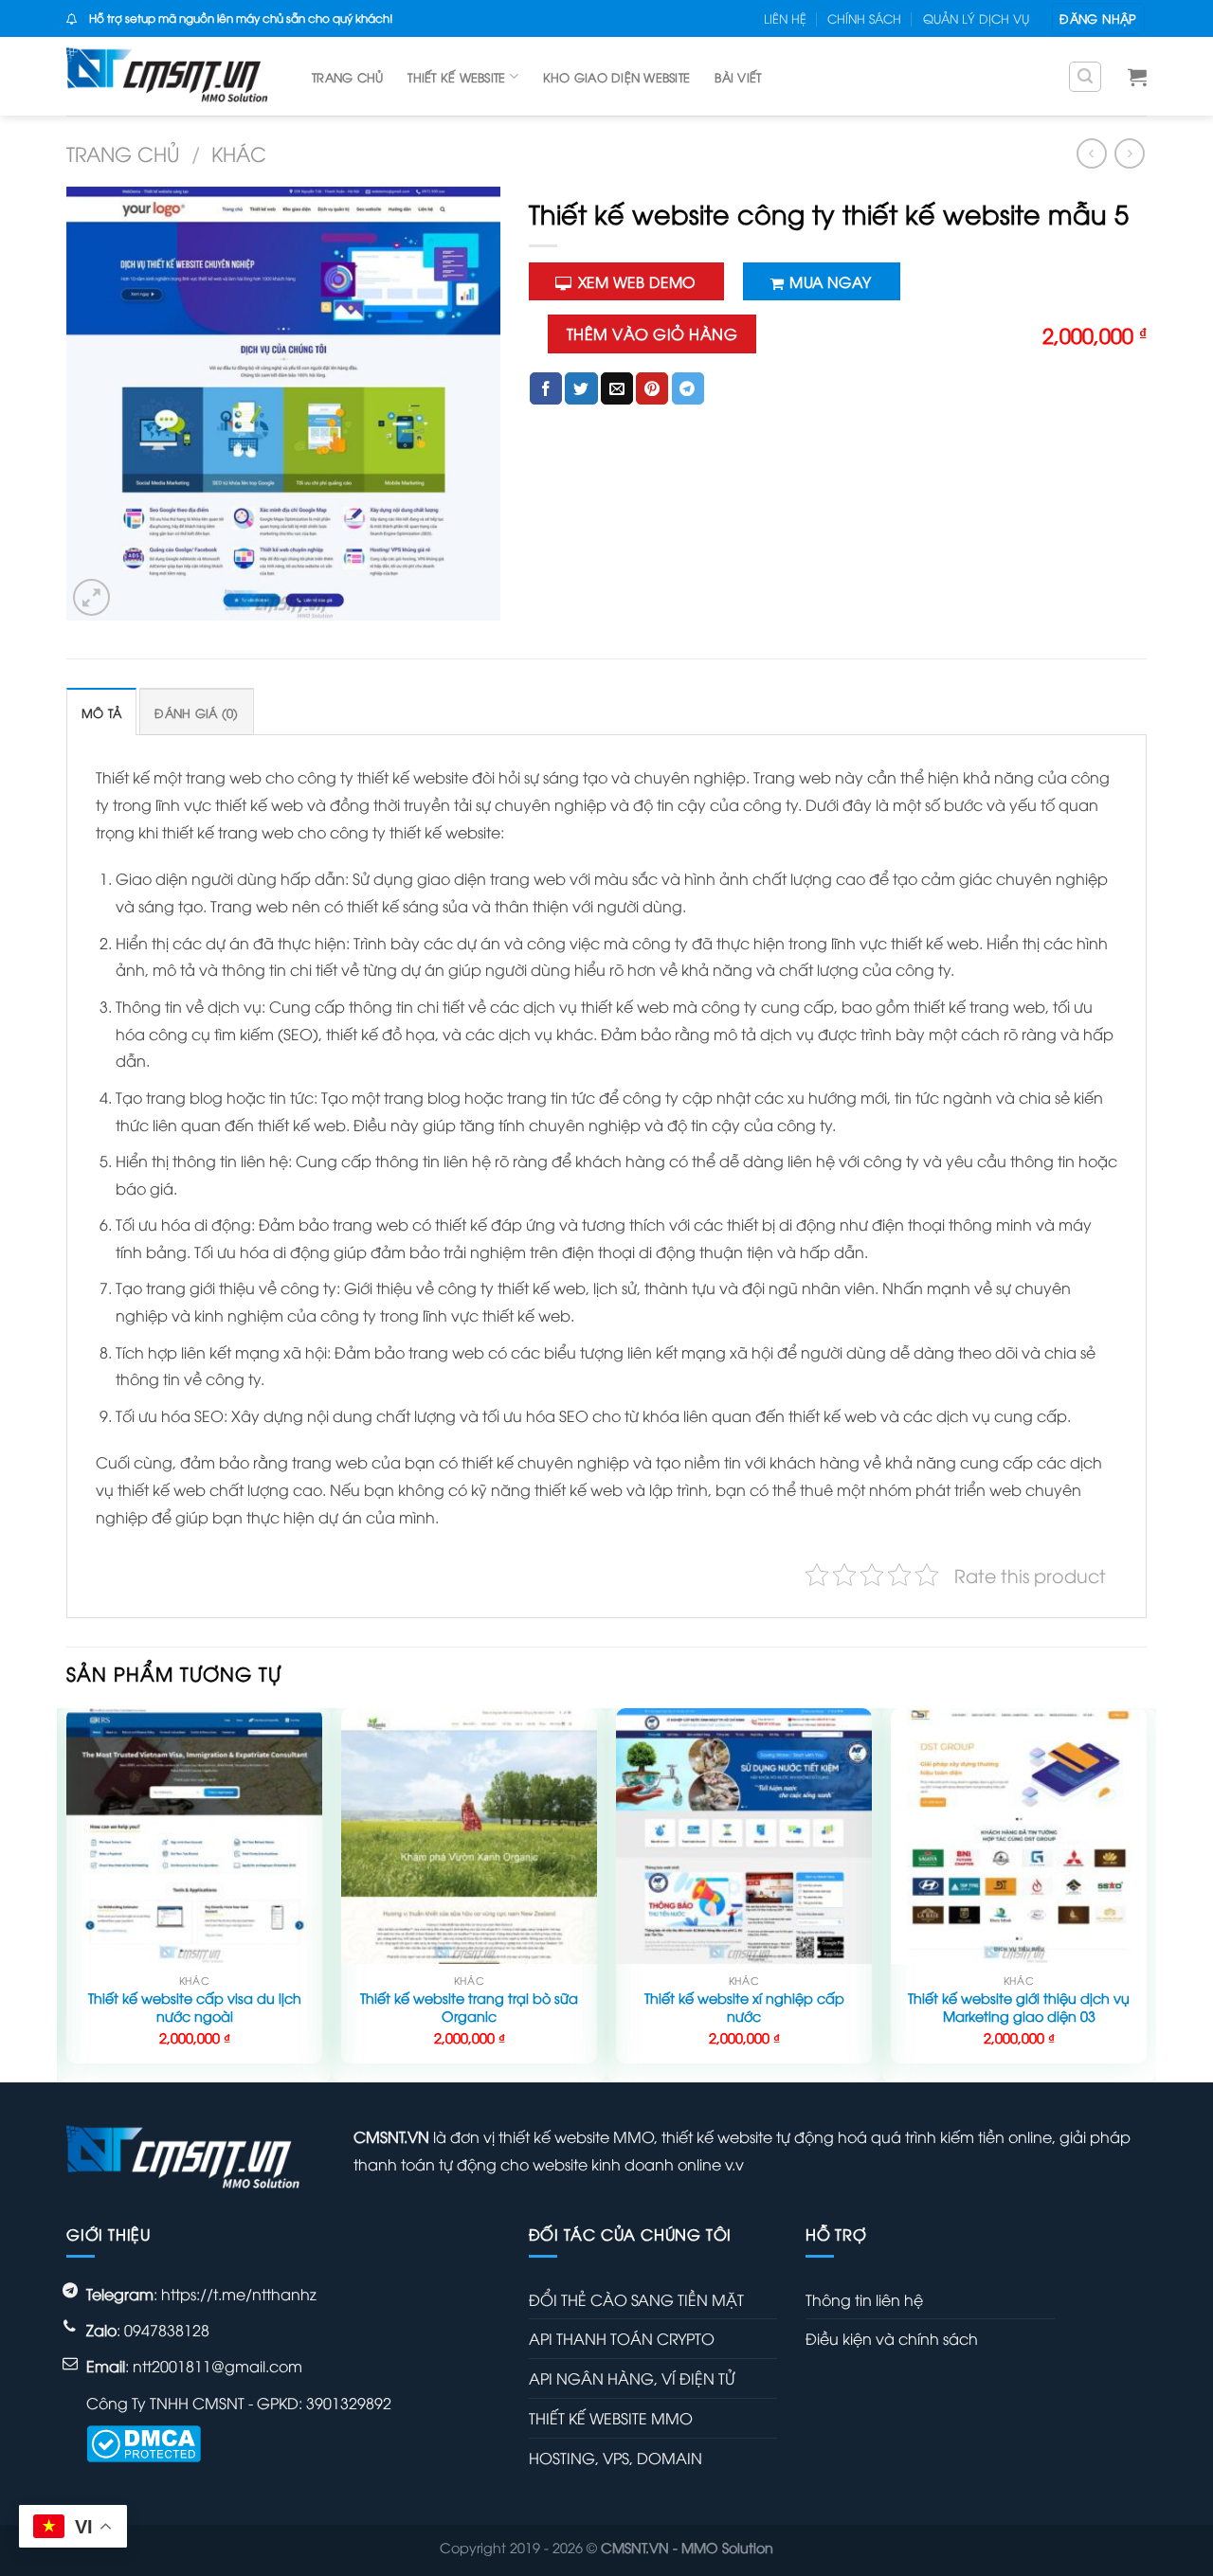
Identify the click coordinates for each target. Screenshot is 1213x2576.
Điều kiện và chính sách (892, 2338)
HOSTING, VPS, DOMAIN (616, 2458)
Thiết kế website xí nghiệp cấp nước (744, 2007)
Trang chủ (347, 77)
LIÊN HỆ (785, 18)
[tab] (101, 712)
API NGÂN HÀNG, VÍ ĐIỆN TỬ (632, 2378)
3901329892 (349, 2403)
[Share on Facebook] (546, 388)
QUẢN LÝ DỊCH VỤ (976, 18)
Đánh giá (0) (196, 712)
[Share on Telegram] (688, 388)
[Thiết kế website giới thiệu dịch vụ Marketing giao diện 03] (1019, 1836)
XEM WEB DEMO (637, 281)
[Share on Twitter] (581, 388)
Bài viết (738, 77)
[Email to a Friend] (617, 388)
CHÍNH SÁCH (864, 18)
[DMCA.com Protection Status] (144, 2441)
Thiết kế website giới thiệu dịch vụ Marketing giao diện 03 (1019, 2007)
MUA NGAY (830, 281)
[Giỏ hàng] (1137, 77)
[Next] (1146, 1893)
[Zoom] (91, 597)
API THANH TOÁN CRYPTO (622, 2338)
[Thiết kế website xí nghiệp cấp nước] (744, 1836)
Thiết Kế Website (456, 77)
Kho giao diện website (616, 77)
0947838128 (167, 2330)
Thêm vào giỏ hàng (652, 333)
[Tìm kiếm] (1085, 77)
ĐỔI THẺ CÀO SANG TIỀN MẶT (636, 2299)
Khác (239, 153)
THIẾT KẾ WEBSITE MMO (611, 2418)
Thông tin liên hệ (864, 2299)
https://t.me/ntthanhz (239, 2294)
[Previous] (67, 1893)
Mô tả (101, 712)
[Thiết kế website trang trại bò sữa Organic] (469, 1836)
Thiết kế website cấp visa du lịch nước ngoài (195, 2007)
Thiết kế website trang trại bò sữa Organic (469, 2007)
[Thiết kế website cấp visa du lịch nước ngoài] (194, 1836)
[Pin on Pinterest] (652, 388)
